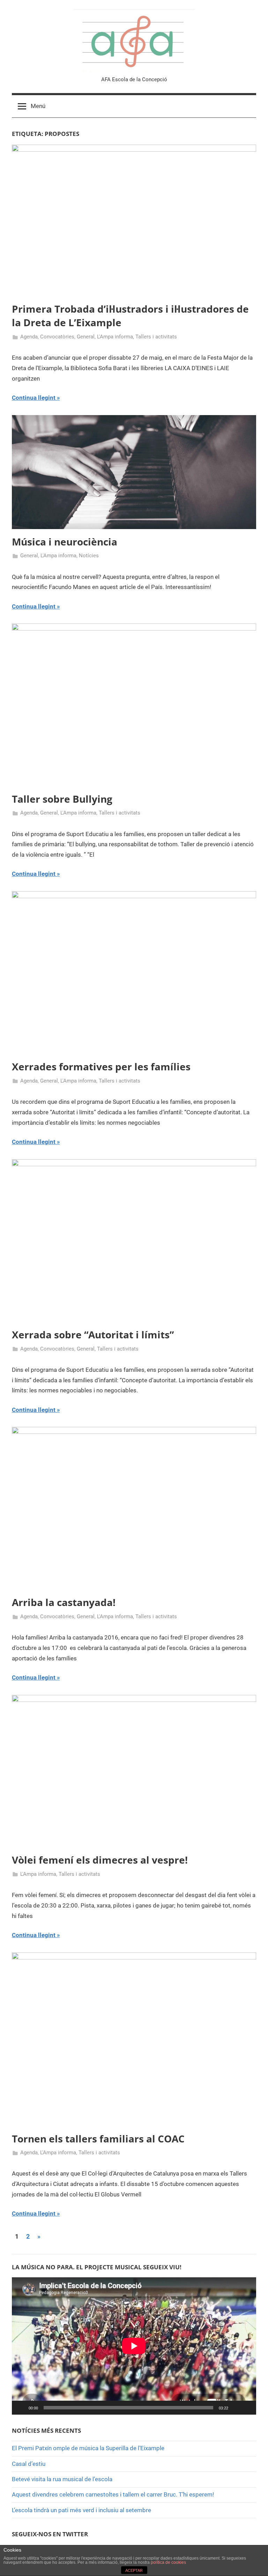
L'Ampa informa (115, 337)
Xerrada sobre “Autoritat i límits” (93, 1335)
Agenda (29, 337)
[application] (134, 2346)
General (86, 337)
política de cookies (168, 2562)
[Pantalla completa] (247, 2408)
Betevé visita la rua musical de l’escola (62, 2479)
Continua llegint (34, 398)
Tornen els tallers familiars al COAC (98, 2139)
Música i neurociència (65, 542)
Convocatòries (57, 337)
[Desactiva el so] (236, 2408)
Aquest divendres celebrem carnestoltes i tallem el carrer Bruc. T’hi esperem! (113, 2494)
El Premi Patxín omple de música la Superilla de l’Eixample (88, 2448)
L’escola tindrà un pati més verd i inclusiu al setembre (81, 2510)
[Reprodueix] (21, 2408)
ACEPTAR (134, 2570)
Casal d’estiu (29, 2464)
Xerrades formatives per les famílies (101, 1067)
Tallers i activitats (156, 337)
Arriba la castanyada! (64, 1602)
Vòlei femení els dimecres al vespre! (100, 1860)
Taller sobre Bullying (62, 799)
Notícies (89, 556)
